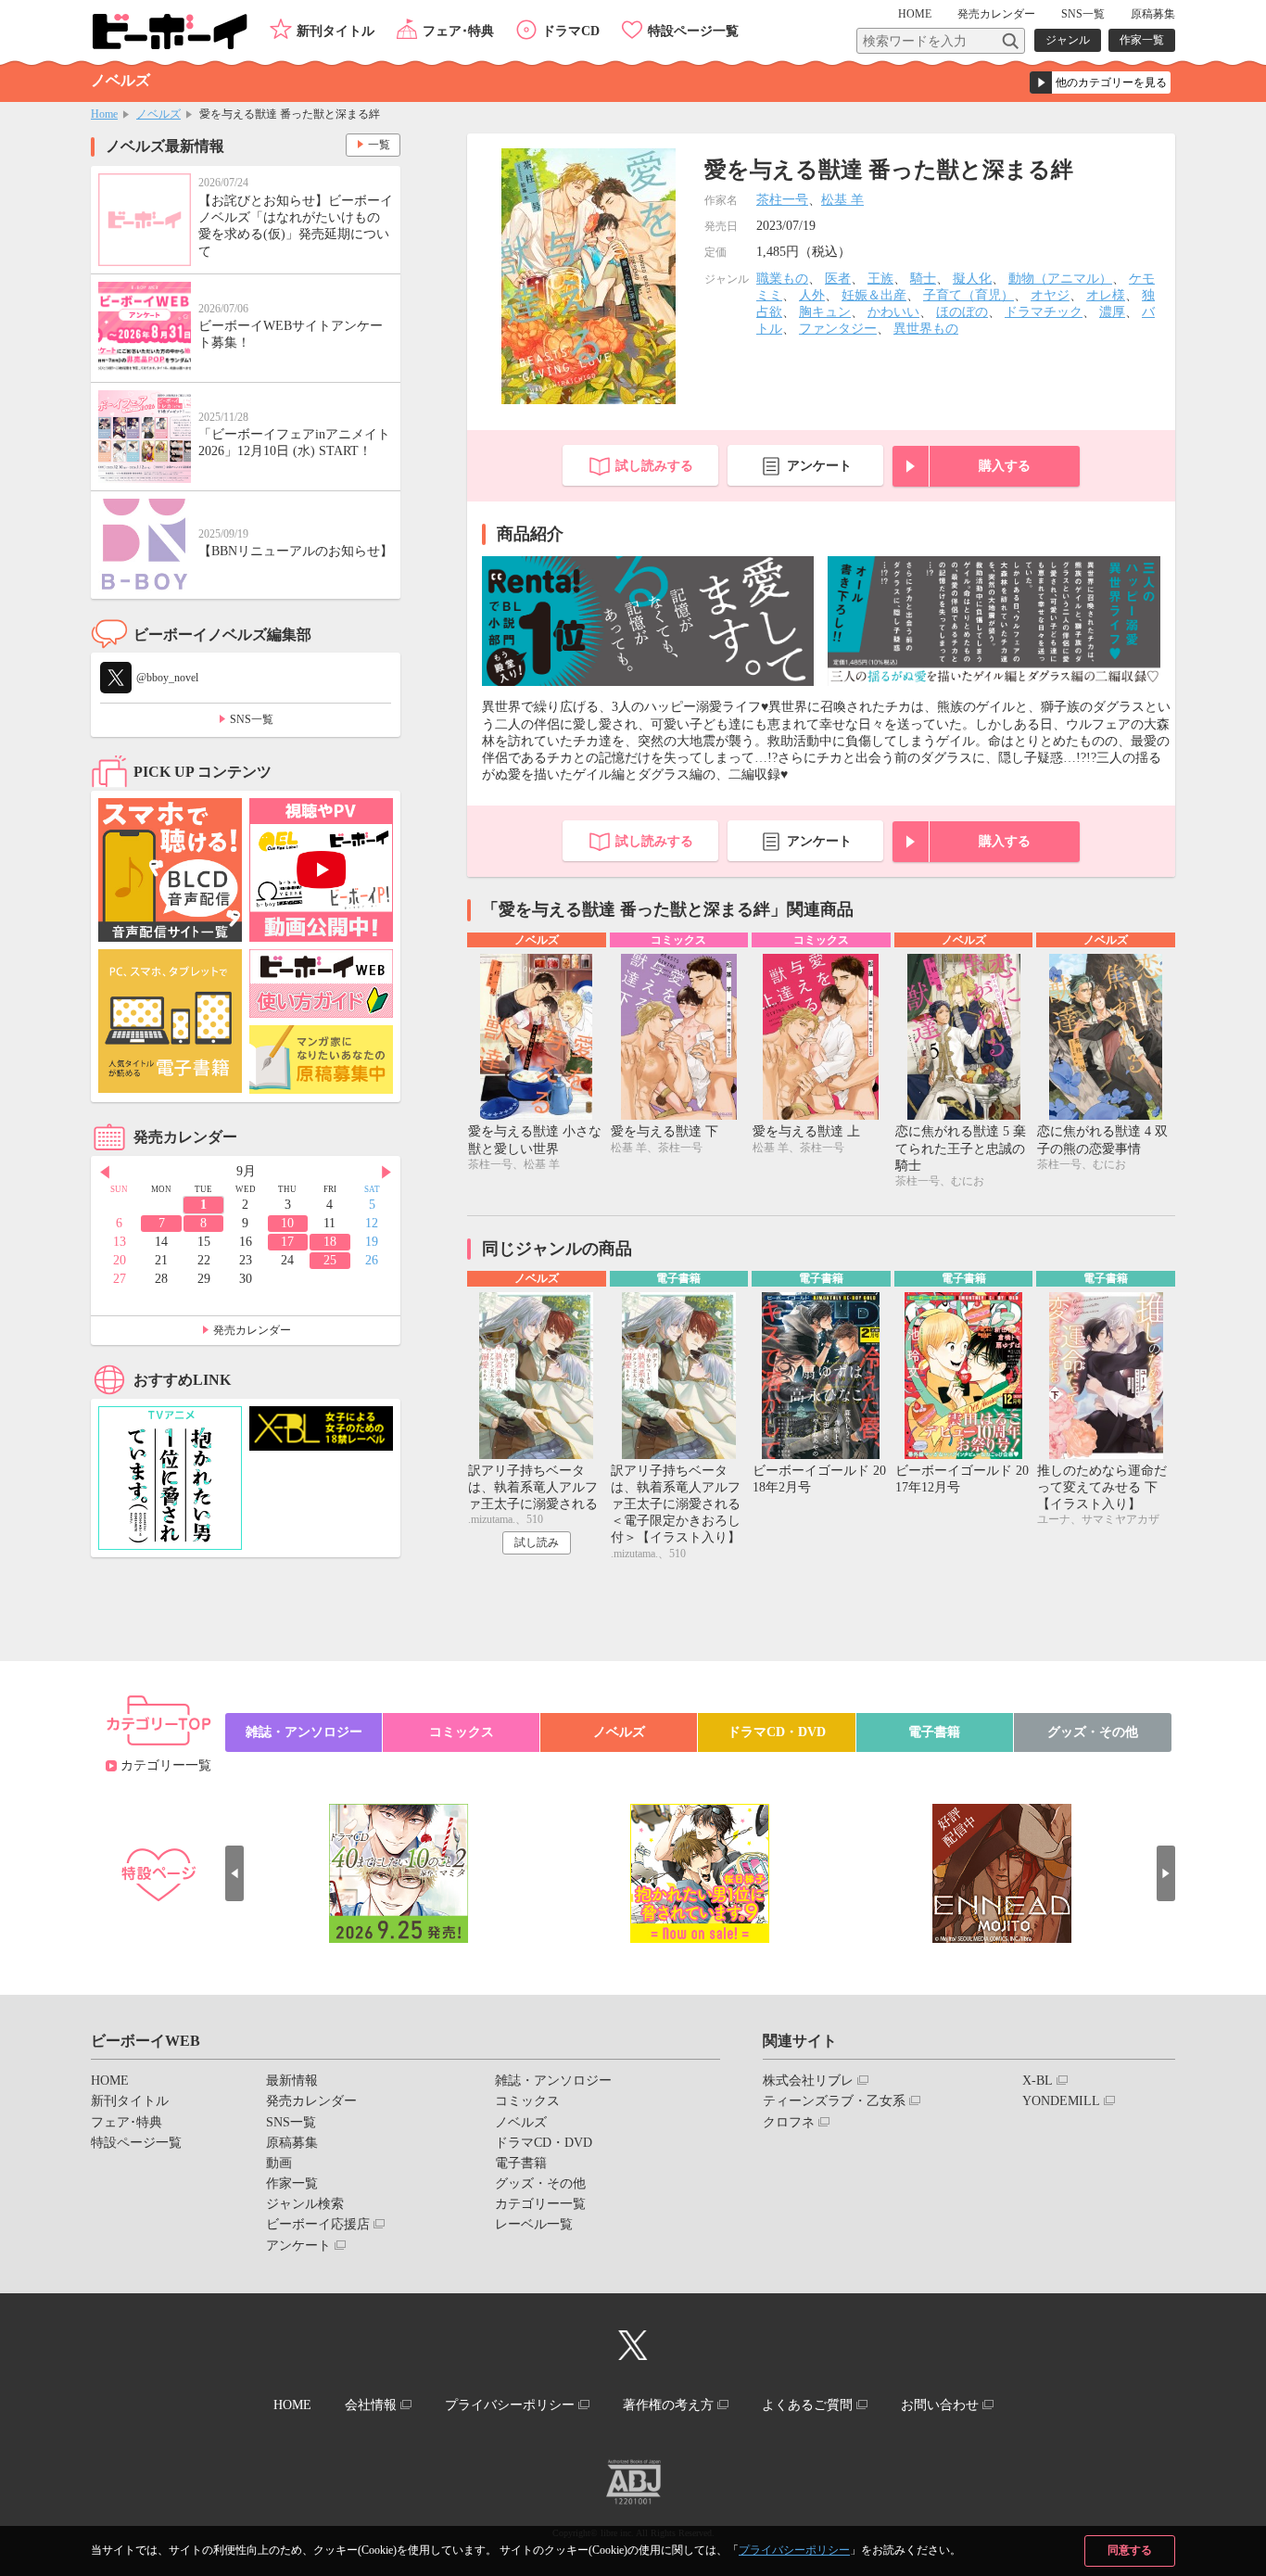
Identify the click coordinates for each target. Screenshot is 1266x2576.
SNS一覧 (1083, 14)
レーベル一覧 (534, 2224)
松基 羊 (842, 200)
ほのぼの (962, 312)
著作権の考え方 (668, 2405)
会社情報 (371, 2405)
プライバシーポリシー (794, 2550)
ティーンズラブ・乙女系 (834, 2101)
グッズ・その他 (1093, 1732)
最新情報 (292, 2081)
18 (330, 1242)
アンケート (819, 466)
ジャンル (1068, 40)
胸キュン (825, 312)
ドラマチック (1044, 312)
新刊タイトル (335, 31)
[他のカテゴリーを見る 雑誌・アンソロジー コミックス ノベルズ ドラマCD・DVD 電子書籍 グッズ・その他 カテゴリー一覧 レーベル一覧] (1100, 82)
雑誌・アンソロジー (304, 1732)
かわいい (893, 312)
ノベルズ (158, 114)
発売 (996, 14)
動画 (279, 2163)
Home (104, 114)
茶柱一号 (782, 200)
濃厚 (1112, 312)
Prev (105, 1173)
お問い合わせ (940, 2405)
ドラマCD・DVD (777, 1732)
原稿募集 (1153, 14)
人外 (812, 295)
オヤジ (1050, 295)
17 (287, 1242)
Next (386, 1173)
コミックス (462, 1732)
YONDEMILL (1061, 2101)
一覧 (379, 145)
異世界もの (926, 329)
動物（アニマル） (1060, 279)
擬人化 (972, 279)
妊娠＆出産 (874, 295)
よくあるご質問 (807, 2405)
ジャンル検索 (305, 2204)
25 (330, 1260)
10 (287, 1223)
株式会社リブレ (808, 2081)
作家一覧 (1142, 40)
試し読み (537, 1542)
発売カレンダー (252, 1330)
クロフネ (789, 2122)
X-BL (1038, 2081)
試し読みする (654, 466)
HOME (915, 14)
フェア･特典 (458, 31)
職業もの (782, 279)
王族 (880, 279)
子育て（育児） (968, 295)
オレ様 (1106, 295)
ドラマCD (571, 31)
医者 (838, 279)
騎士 (923, 279)
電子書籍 (934, 1732)
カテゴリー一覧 (166, 1765)
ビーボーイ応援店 (318, 2224)
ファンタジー (838, 329)
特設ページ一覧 (693, 31)
